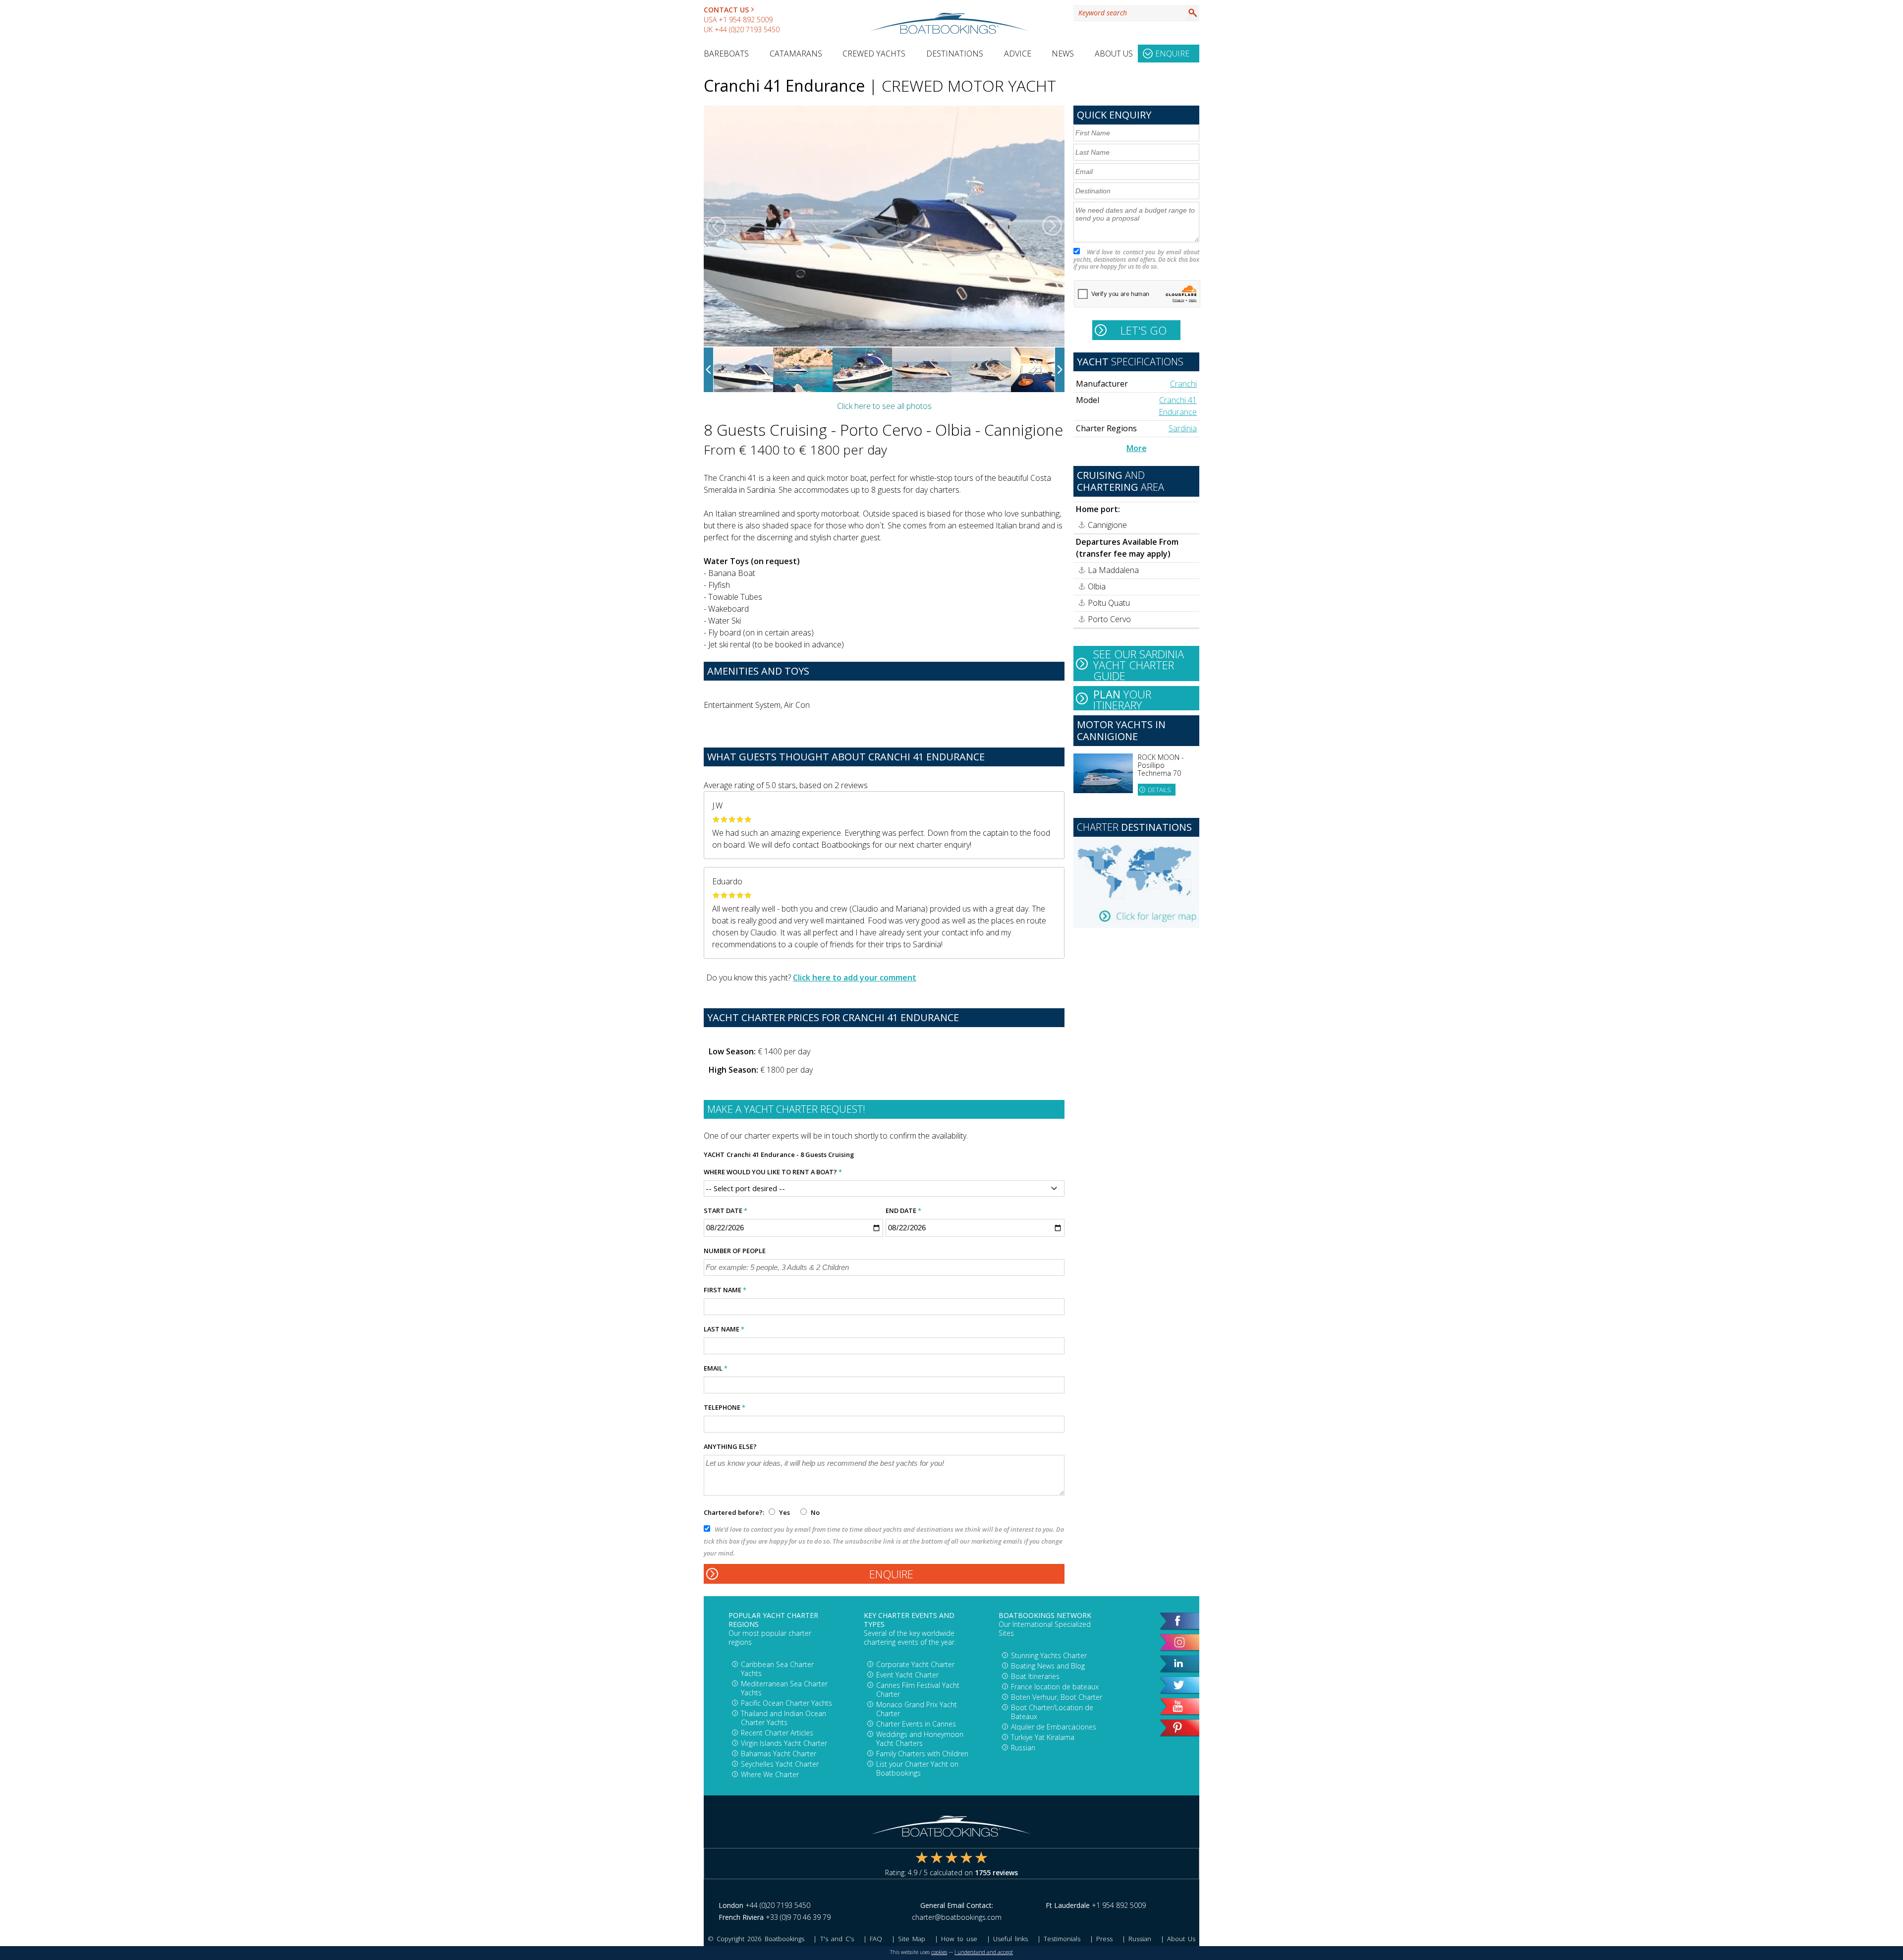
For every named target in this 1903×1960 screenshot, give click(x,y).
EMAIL (716, 1368)
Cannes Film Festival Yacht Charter (918, 1690)
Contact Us (726, 10)
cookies (939, 1952)
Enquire (1172, 54)
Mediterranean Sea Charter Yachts (784, 1688)
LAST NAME (724, 1329)
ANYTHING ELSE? (730, 1446)
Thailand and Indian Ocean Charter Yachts (784, 1718)
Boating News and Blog (1048, 1666)
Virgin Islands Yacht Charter (784, 1743)
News (1063, 54)
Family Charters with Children (922, 1754)
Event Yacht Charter (907, 1675)
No (814, 1512)
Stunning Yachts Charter (1049, 1655)
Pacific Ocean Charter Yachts (786, 1703)
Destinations (955, 54)
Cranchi (1183, 384)
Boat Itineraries (1035, 1676)
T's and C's (837, 1939)
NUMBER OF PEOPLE (735, 1251)
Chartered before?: (734, 1512)
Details (1159, 790)
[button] (716, 226)
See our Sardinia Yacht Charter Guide (1139, 664)
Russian (1023, 1748)
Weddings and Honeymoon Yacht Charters (920, 1739)
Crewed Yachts (874, 54)
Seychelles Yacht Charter (780, 1764)
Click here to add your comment (855, 978)
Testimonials (1062, 1939)
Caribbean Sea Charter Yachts (777, 1669)
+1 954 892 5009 (746, 20)
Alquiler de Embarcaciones (1054, 1727)
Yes (784, 1512)
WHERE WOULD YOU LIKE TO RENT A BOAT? (773, 1172)
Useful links (1010, 1939)
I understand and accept (984, 1952)
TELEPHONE (725, 1407)
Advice (1018, 54)
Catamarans (796, 54)
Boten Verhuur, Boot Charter (1057, 1697)
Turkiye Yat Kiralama (1043, 1737)
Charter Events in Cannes (916, 1724)
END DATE (903, 1211)
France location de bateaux (1055, 1687)
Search (1193, 13)
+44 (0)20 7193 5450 (747, 29)
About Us (1114, 54)
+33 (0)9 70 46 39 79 (798, 1917)
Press (1104, 1939)
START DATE (726, 1211)
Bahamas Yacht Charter (779, 1754)
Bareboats (726, 54)
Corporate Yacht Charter (915, 1664)
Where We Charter (770, 1774)
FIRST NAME (725, 1290)
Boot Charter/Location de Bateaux (1052, 1712)
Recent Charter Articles (777, 1733)
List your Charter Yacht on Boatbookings (917, 1768)
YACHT (714, 1154)
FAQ (876, 1939)
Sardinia (1183, 428)
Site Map (912, 1939)
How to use (959, 1939)
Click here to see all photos (884, 406)
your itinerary (1122, 698)
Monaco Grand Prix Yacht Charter (917, 1709)
